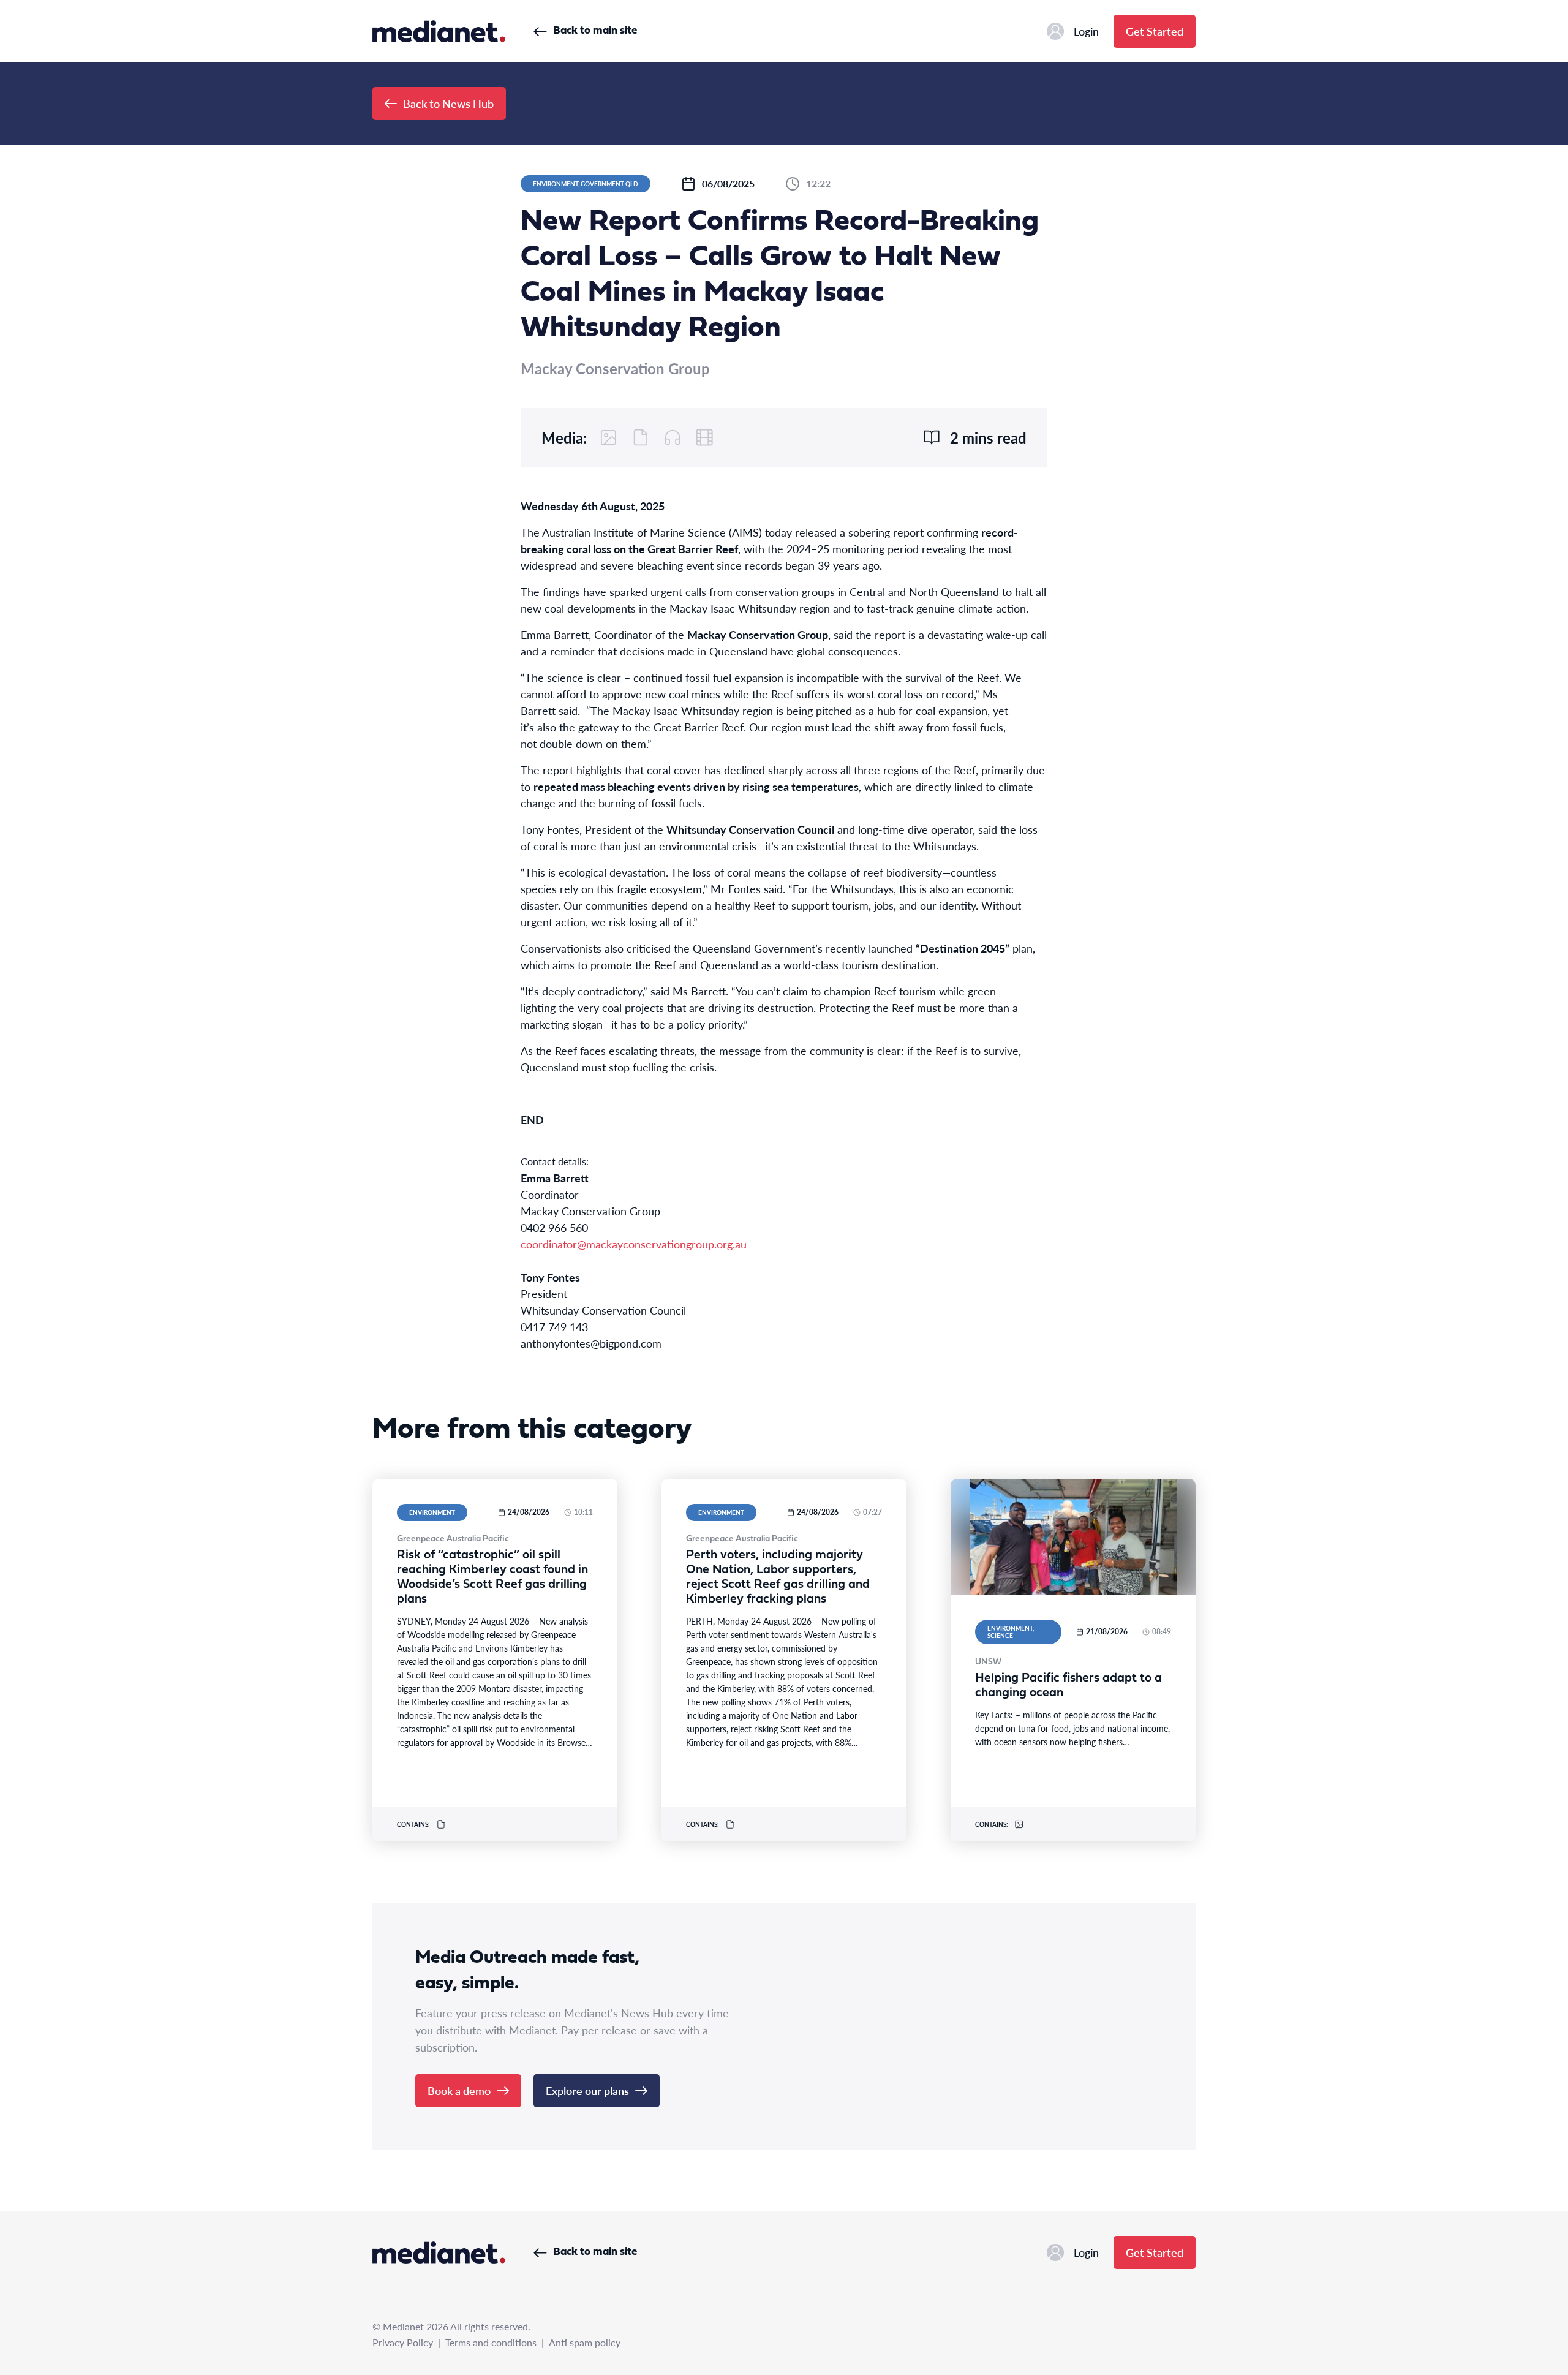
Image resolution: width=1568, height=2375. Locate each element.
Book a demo (459, 2090)
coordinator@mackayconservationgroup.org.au (634, 1244)
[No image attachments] (609, 437)
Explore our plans (587, 2090)
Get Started (1155, 31)
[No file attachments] (641, 437)
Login (1086, 31)
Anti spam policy (585, 2342)
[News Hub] (439, 31)
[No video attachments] (704, 437)
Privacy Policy (403, 2342)
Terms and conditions (491, 2342)
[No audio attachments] (673, 437)
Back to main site (595, 31)
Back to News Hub (448, 103)
